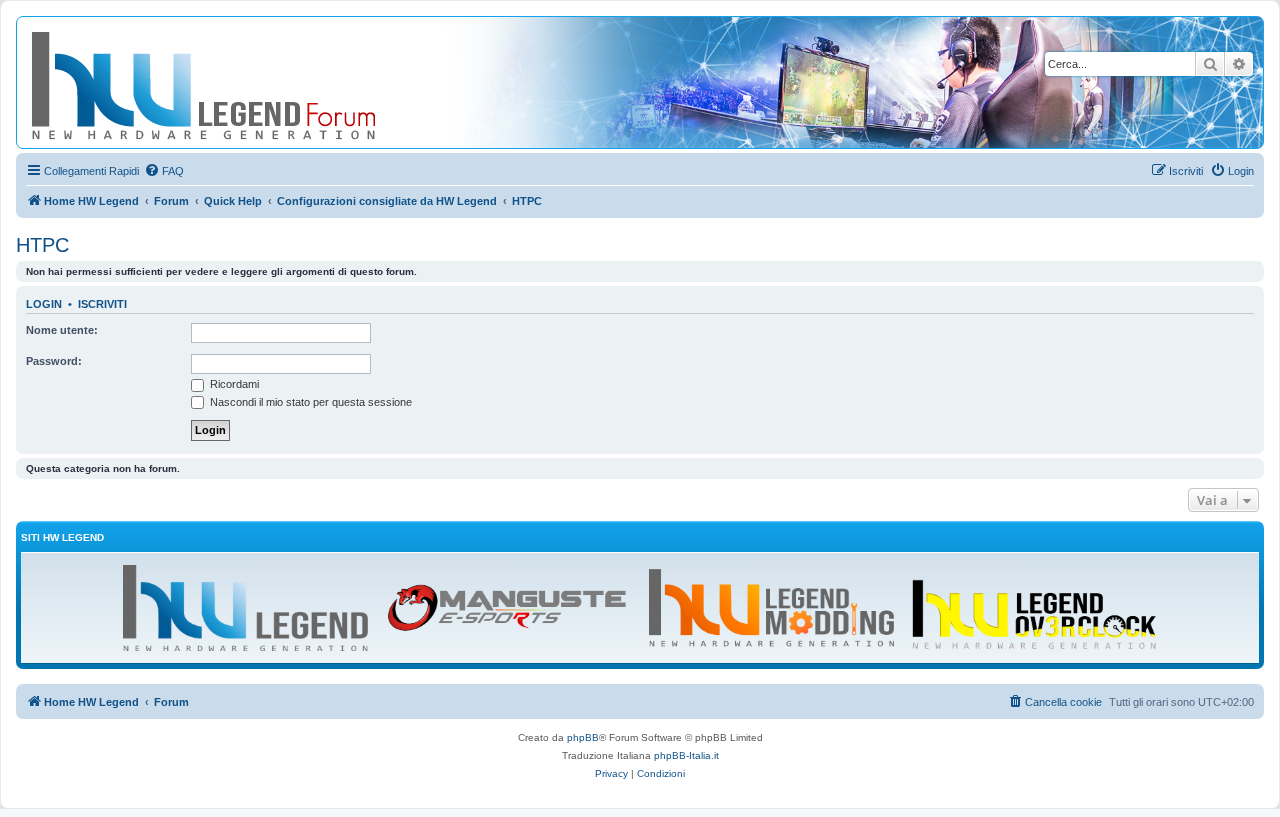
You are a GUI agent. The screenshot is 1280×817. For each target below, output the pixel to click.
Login (44, 304)
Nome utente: (62, 330)
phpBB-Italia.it (686, 755)
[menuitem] (164, 171)
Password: (54, 361)
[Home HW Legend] (236, 82)
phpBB (583, 737)
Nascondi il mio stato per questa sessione (309, 402)
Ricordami (233, 384)
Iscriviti (102, 304)
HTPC (42, 245)
